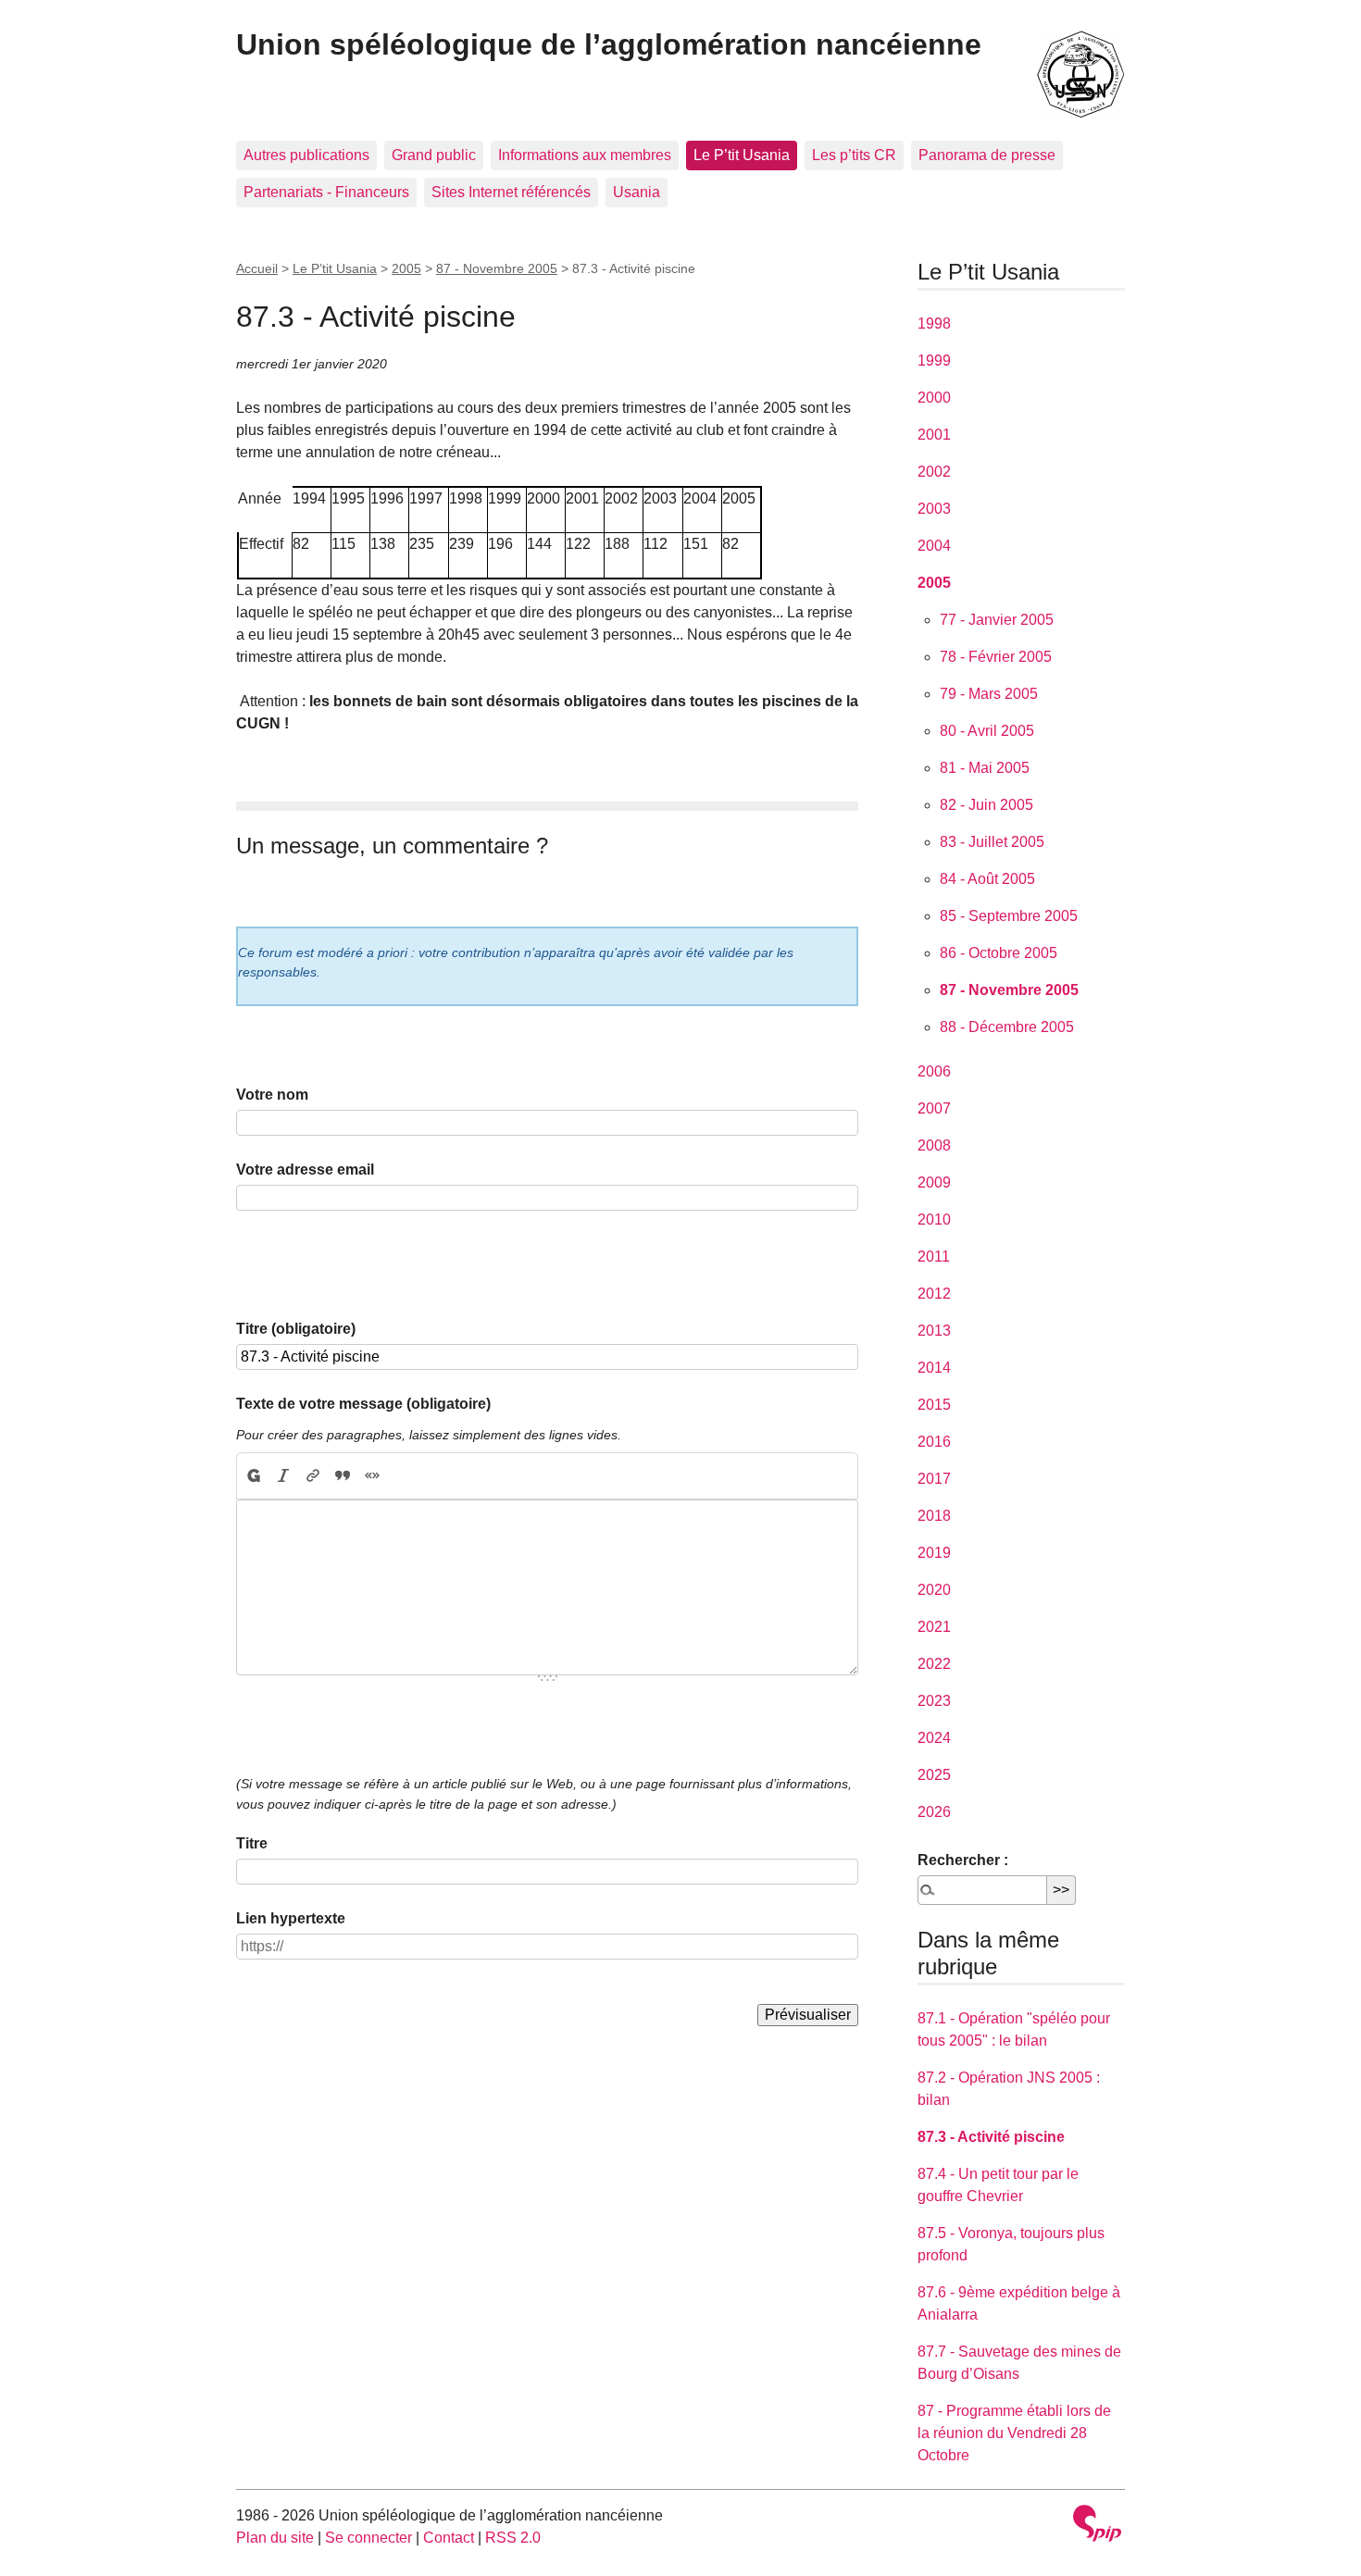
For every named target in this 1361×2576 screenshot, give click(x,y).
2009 (934, 1182)
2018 (934, 1516)
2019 (934, 1553)
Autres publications (306, 155)
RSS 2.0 (513, 2538)
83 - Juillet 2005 (992, 842)
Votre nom (272, 1095)
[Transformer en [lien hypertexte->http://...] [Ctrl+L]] (313, 1476)
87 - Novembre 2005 (497, 268)
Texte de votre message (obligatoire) (363, 1404)
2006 (934, 1071)
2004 (934, 546)
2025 (934, 1775)
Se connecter (368, 2538)
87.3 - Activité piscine (991, 2137)
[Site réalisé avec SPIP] (1097, 2526)
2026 (934, 1812)
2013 (934, 1331)
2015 (934, 1405)
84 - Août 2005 (987, 879)
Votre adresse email (305, 1170)
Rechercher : (963, 1860)
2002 (934, 472)
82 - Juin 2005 (986, 805)
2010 (934, 1220)
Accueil (257, 268)
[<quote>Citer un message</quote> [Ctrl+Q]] (343, 1476)
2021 (934, 1627)
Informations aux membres (585, 155)
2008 (934, 1145)
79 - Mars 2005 (989, 694)
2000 (934, 398)
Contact (449, 2538)
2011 (934, 1257)
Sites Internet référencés (511, 192)
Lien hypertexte (291, 1918)
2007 (934, 1108)
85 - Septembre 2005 (1009, 916)
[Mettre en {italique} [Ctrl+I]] (283, 1476)
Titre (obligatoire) (296, 1329)
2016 (934, 1442)
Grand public (434, 155)
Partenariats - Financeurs (326, 192)
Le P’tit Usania (742, 155)
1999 (934, 361)
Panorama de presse (987, 155)
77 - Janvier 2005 (997, 620)
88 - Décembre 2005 (1007, 1027)
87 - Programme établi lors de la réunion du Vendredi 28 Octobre (1014, 2433)
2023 (934, 1701)
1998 (934, 324)
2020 (934, 1590)
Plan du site (275, 2538)
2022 (934, 1664)
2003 (934, 509)
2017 (934, 1479)
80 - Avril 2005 (987, 731)
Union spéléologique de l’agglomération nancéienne (609, 44)
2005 (406, 268)
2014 (934, 1368)
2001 (934, 435)
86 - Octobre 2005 (999, 953)
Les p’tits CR (854, 155)
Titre (252, 1843)
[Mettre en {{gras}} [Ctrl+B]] (253, 1476)
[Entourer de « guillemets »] (372, 1476)
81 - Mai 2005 (985, 768)
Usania (637, 192)
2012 (934, 1294)
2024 (934, 1738)
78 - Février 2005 (996, 657)
